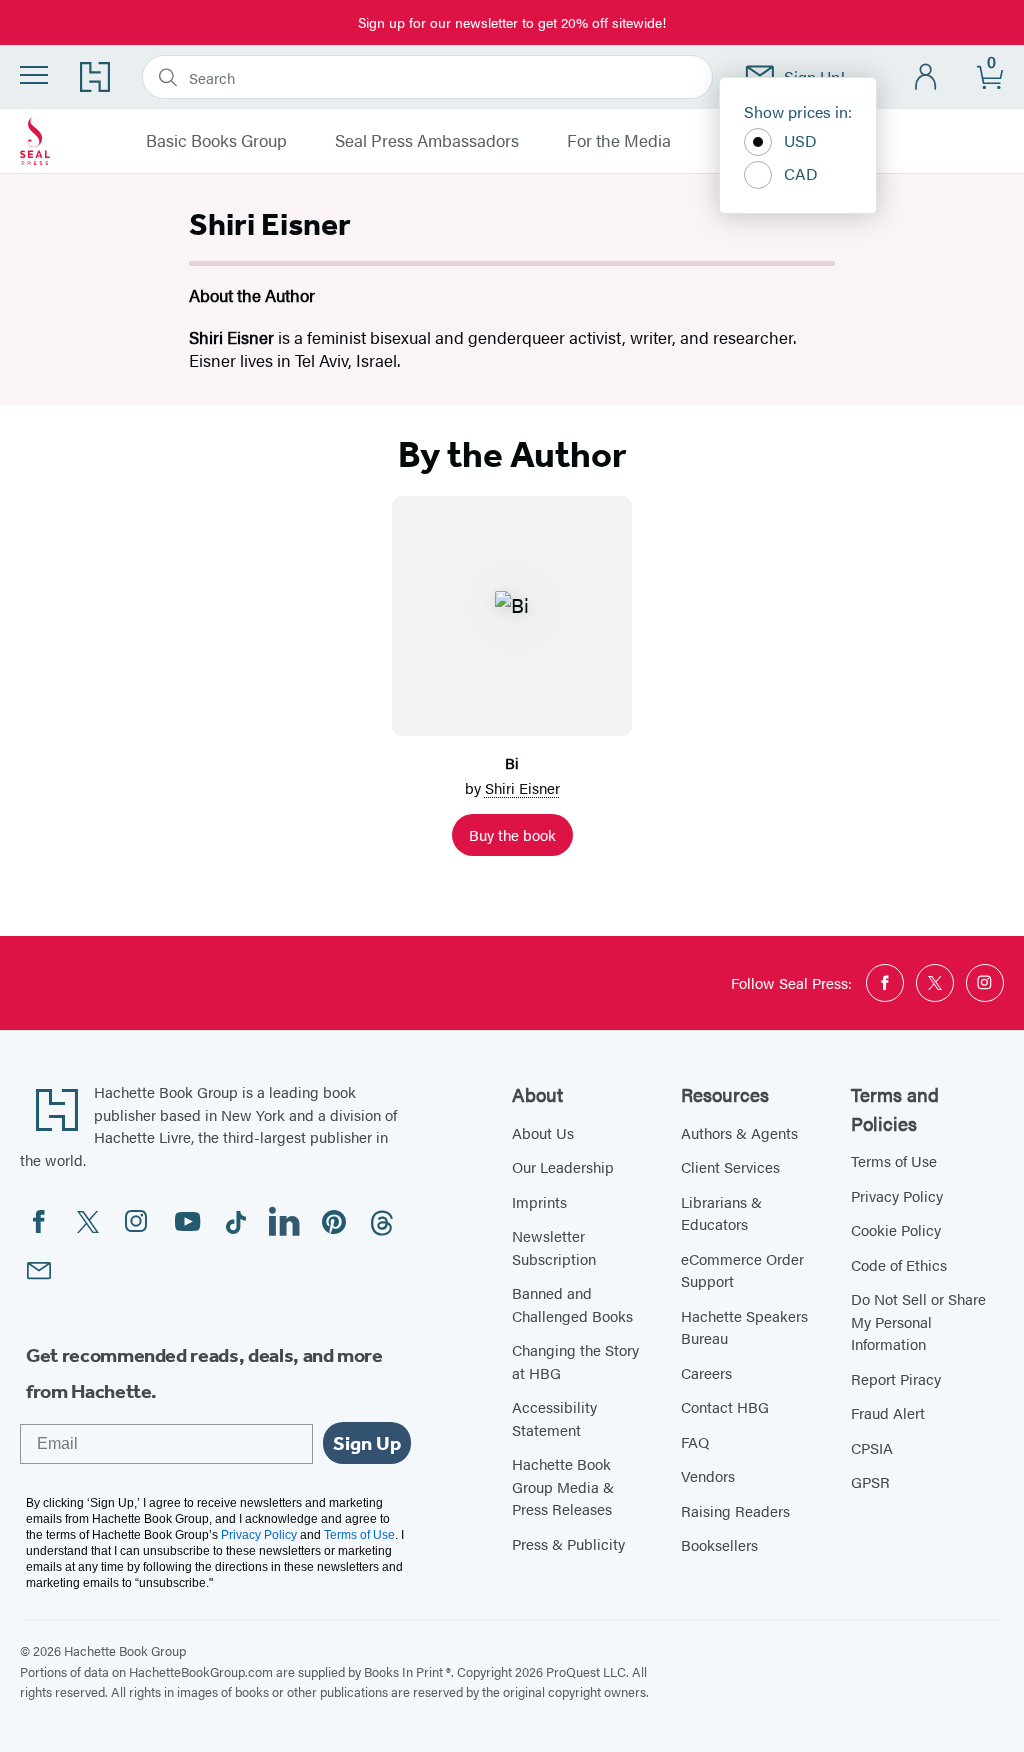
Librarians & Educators (721, 1213)
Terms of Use (894, 1160)
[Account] (926, 77)
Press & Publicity (568, 1543)
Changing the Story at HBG (575, 1361)
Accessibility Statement (554, 1418)
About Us (543, 1132)
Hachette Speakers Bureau (744, 1327)
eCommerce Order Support (742, 1270)
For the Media (619, 141)
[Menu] (34, 75)
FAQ (695, 1441)
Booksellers (719, 1544)
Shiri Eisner (522, 787)
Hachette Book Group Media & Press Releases (563, 1486)
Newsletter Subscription (554, 1247)
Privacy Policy (897, 1195)
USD (800, 140)
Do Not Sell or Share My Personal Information (918, 1321)
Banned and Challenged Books (572, 1304)
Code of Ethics (899, 1264)
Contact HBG (725, 1406)
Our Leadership (563, 1166)
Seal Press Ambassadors (427, 141)
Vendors (708, 1475)
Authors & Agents (739, 1132)
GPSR (870, 1481)
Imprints (539, 1201)
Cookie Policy (896, 1229)
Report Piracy (896, 1378)
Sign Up (367, 1443)
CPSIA (872, 1447)
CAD (801, 173)
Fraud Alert (888, 1412)
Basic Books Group (216, 141)
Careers (706, 1372)
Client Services (730, 1166)
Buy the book (512, 834)
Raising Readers (735, 1510)
